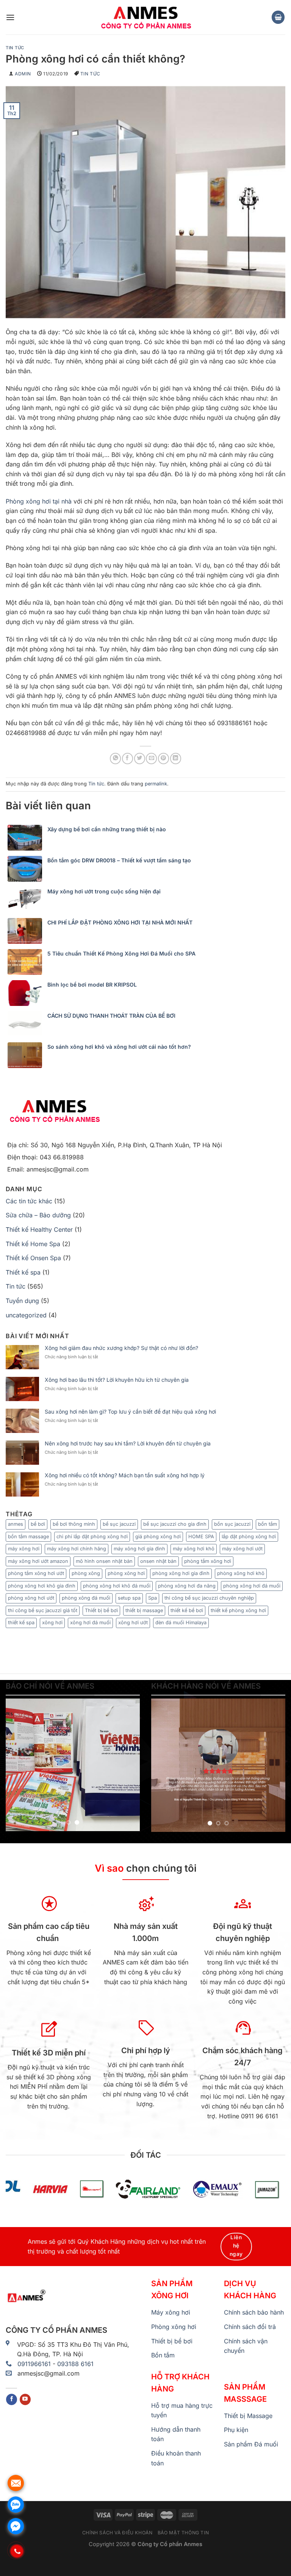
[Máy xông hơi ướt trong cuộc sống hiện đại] (27, 900)
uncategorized (26, 1315)
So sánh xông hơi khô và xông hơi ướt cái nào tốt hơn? (119, 1047)
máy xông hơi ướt (242, 1549)
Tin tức (15, 48)
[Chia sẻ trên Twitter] (140, 758)
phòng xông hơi (126, 1573)
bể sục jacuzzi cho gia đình (175, 1524)
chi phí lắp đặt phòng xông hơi (92, 1537)
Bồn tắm (163, 2355)
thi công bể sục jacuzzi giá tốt (43, 1610)
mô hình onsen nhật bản (104, 1561)
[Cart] (278, 17)
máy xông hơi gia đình (139, 1549)
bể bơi (38, 1524)
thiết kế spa (21, 1623)
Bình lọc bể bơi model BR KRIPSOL (92, 985)
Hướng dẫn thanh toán (176, 2434)
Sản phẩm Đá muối (251, 2444)
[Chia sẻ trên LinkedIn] (176, 758)
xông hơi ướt (133, 1623)
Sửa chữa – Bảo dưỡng (38, 1215)
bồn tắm (268, 1524)
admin (23, 74)
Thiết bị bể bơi (101, 1610)
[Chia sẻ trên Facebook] (128, 758)
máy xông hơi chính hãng (77, 1549)
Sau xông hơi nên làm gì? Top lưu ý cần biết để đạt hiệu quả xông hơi (130, 1412)
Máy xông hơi (171, 2312)
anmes (16, 1524)
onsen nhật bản (158, 1561)
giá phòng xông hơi (158, 1537)
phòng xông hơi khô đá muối (117, 1586)
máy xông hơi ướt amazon (38, 1561)
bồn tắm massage (28, 1537)
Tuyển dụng (22, 1301)
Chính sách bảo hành (254, 2312)
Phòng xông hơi (174, 2327)
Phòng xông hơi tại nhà (39, 501)
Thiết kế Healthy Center (39, 1229)
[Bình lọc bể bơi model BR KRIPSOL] (27, 993)
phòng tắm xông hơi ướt (36, 1573)
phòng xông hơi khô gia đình (42, 1586)
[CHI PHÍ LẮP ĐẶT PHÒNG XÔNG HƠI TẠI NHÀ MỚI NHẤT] (27, 931)
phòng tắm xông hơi (208, 1561)
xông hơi (52, 1623)
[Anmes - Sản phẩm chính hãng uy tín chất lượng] (145, 17)
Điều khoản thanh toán (176, 2458)
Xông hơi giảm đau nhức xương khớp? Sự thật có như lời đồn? (121, 1348)
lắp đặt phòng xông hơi (249, 1537)
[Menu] (10, 17)
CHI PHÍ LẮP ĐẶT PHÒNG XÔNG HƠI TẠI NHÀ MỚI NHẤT (120, 923)
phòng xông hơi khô (241, 1573)
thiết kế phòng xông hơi (238, 1610)
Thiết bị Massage (248, 2416)
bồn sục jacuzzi (232, 1524)
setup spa (129, 1598)
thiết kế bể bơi (187, 1610)
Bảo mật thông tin (183, 2533)
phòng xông (86, 1573)
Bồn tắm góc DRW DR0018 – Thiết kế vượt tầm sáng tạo (119, 860)
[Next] (128, 1765)
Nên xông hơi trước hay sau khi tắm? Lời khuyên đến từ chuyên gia (128, 1444)
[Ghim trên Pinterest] (163, 758)
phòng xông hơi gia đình (181, 1573)
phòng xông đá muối (86, 1598)
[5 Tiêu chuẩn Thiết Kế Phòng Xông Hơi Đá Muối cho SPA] (27, 962)
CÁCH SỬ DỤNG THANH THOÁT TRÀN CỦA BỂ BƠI (111, 1016)
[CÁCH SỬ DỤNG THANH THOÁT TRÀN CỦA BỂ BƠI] (27, 1024)
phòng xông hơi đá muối (252, 1586)
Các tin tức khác (29, 1201)
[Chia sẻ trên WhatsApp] (115, 758)
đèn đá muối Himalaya (181, 1623)
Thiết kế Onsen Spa (33, 1258)
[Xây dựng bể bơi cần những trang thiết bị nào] (27, 838)
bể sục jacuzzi (119, 1524)
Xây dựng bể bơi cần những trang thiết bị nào (107, 829)
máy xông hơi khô (194, 1549)
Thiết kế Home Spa (33, 1244)
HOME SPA (201, 1537)
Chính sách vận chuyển (246, 2346)
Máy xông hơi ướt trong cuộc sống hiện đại (104, 892)
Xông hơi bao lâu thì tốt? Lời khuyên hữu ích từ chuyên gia (117, 1380)
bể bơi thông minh (74, 1524)
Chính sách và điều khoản (117, 2533)
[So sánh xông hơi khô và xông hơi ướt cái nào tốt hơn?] (27, 1055)
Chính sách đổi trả (250, 2327)
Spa (153, 1598)
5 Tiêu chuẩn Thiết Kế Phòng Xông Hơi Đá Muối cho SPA (121, 954)
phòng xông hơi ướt (31, 1598)
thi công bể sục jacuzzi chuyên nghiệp (209, 1598)
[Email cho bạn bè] (151, 758)
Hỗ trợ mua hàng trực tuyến (182, 2410)
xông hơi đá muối (90, 1623)
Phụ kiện (236, 2430)
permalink (156, 784)
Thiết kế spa (23, 1272)
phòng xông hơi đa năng (187, 1586)
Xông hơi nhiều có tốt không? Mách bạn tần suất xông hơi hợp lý (125, 1475)
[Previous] (18, 1765)
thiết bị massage (144, 1610)
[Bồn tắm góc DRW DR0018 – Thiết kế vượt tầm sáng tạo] (27, 869)
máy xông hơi (24, 1549)
